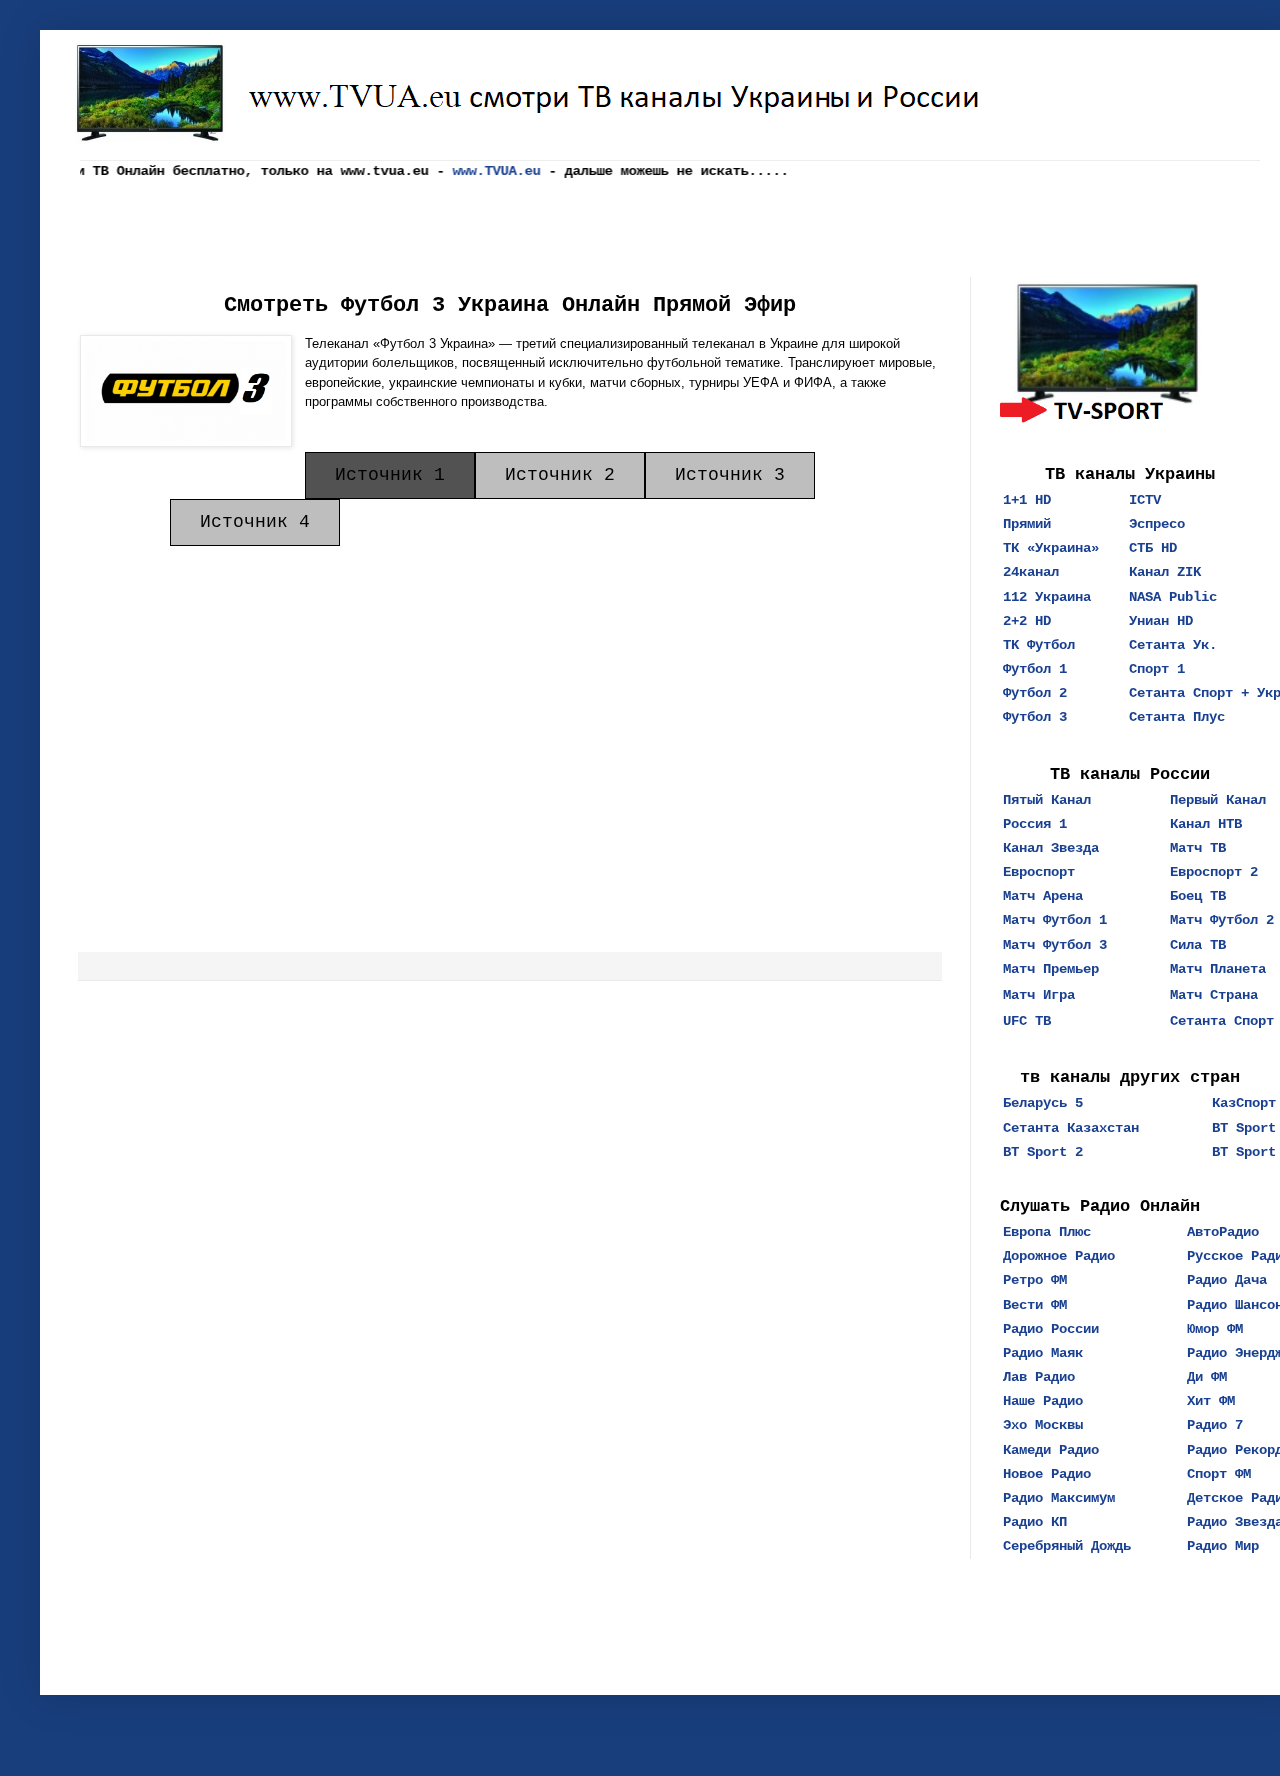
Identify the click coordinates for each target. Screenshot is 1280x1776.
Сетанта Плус (1177, 717)
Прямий (1027, 524)
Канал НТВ (1206, 824)
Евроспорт (1039, 872)
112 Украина (1047, 597)
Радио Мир (1223, 1546)
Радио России (1051, 1329)
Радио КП (1035, 1522)
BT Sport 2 (1043, 1152)
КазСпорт (1244, 1103)
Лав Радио (1039, 1377)
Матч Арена (1043, 896)
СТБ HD (1153, 548)
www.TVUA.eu (485, 171)
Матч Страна (1214, 995)
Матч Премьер (1051, 969)
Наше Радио (1043, 1401)
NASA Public (1173, 597)
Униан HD (1161, 621)
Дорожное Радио (1059, 1256)
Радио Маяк (1043, 1353)
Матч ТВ (1198, 848)
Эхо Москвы (1043, 1425)
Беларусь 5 (1043, 1103)
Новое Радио (1047, 1474)
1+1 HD (1027, 500)
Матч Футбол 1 (1055, 920)
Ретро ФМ (1035, 1280)
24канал (1031, 572)
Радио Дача (1227, 1280)
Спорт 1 (1157, 669)
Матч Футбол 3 (1055, 945)
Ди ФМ (1207, 1377)
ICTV (1145, 500)
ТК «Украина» (1051, 548)
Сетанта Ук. (1173, 645)
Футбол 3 (1035, 717)
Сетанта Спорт (1222, 1021)
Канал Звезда (1051, 848)
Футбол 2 (1035, 693)
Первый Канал (1218, 800)
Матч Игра (1039, 995)
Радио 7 (1215, 1425)
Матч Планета (1218, 969)
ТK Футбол (1039, 645)
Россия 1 (1035, 824)
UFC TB (1027, 1021)
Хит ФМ (1211, 1401)
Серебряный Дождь (1067, 1546)
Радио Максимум (1059, 1498)
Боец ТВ (1198, 896)
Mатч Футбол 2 (1222, 920)
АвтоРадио (1223, 1232)
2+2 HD (1027, 621)
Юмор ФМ (1215, 1329)
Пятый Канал (1047, 800)
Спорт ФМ (1219, 1474)
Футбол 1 (1035, 669)
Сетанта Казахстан (1071, 1128)
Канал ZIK (1165, 572)
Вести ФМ (1035, 1305)
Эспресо (1157, 524)
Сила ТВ (1198, 945)
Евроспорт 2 (1214, 872)
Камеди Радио (1051, 1450)
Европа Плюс (1047, 1232)
